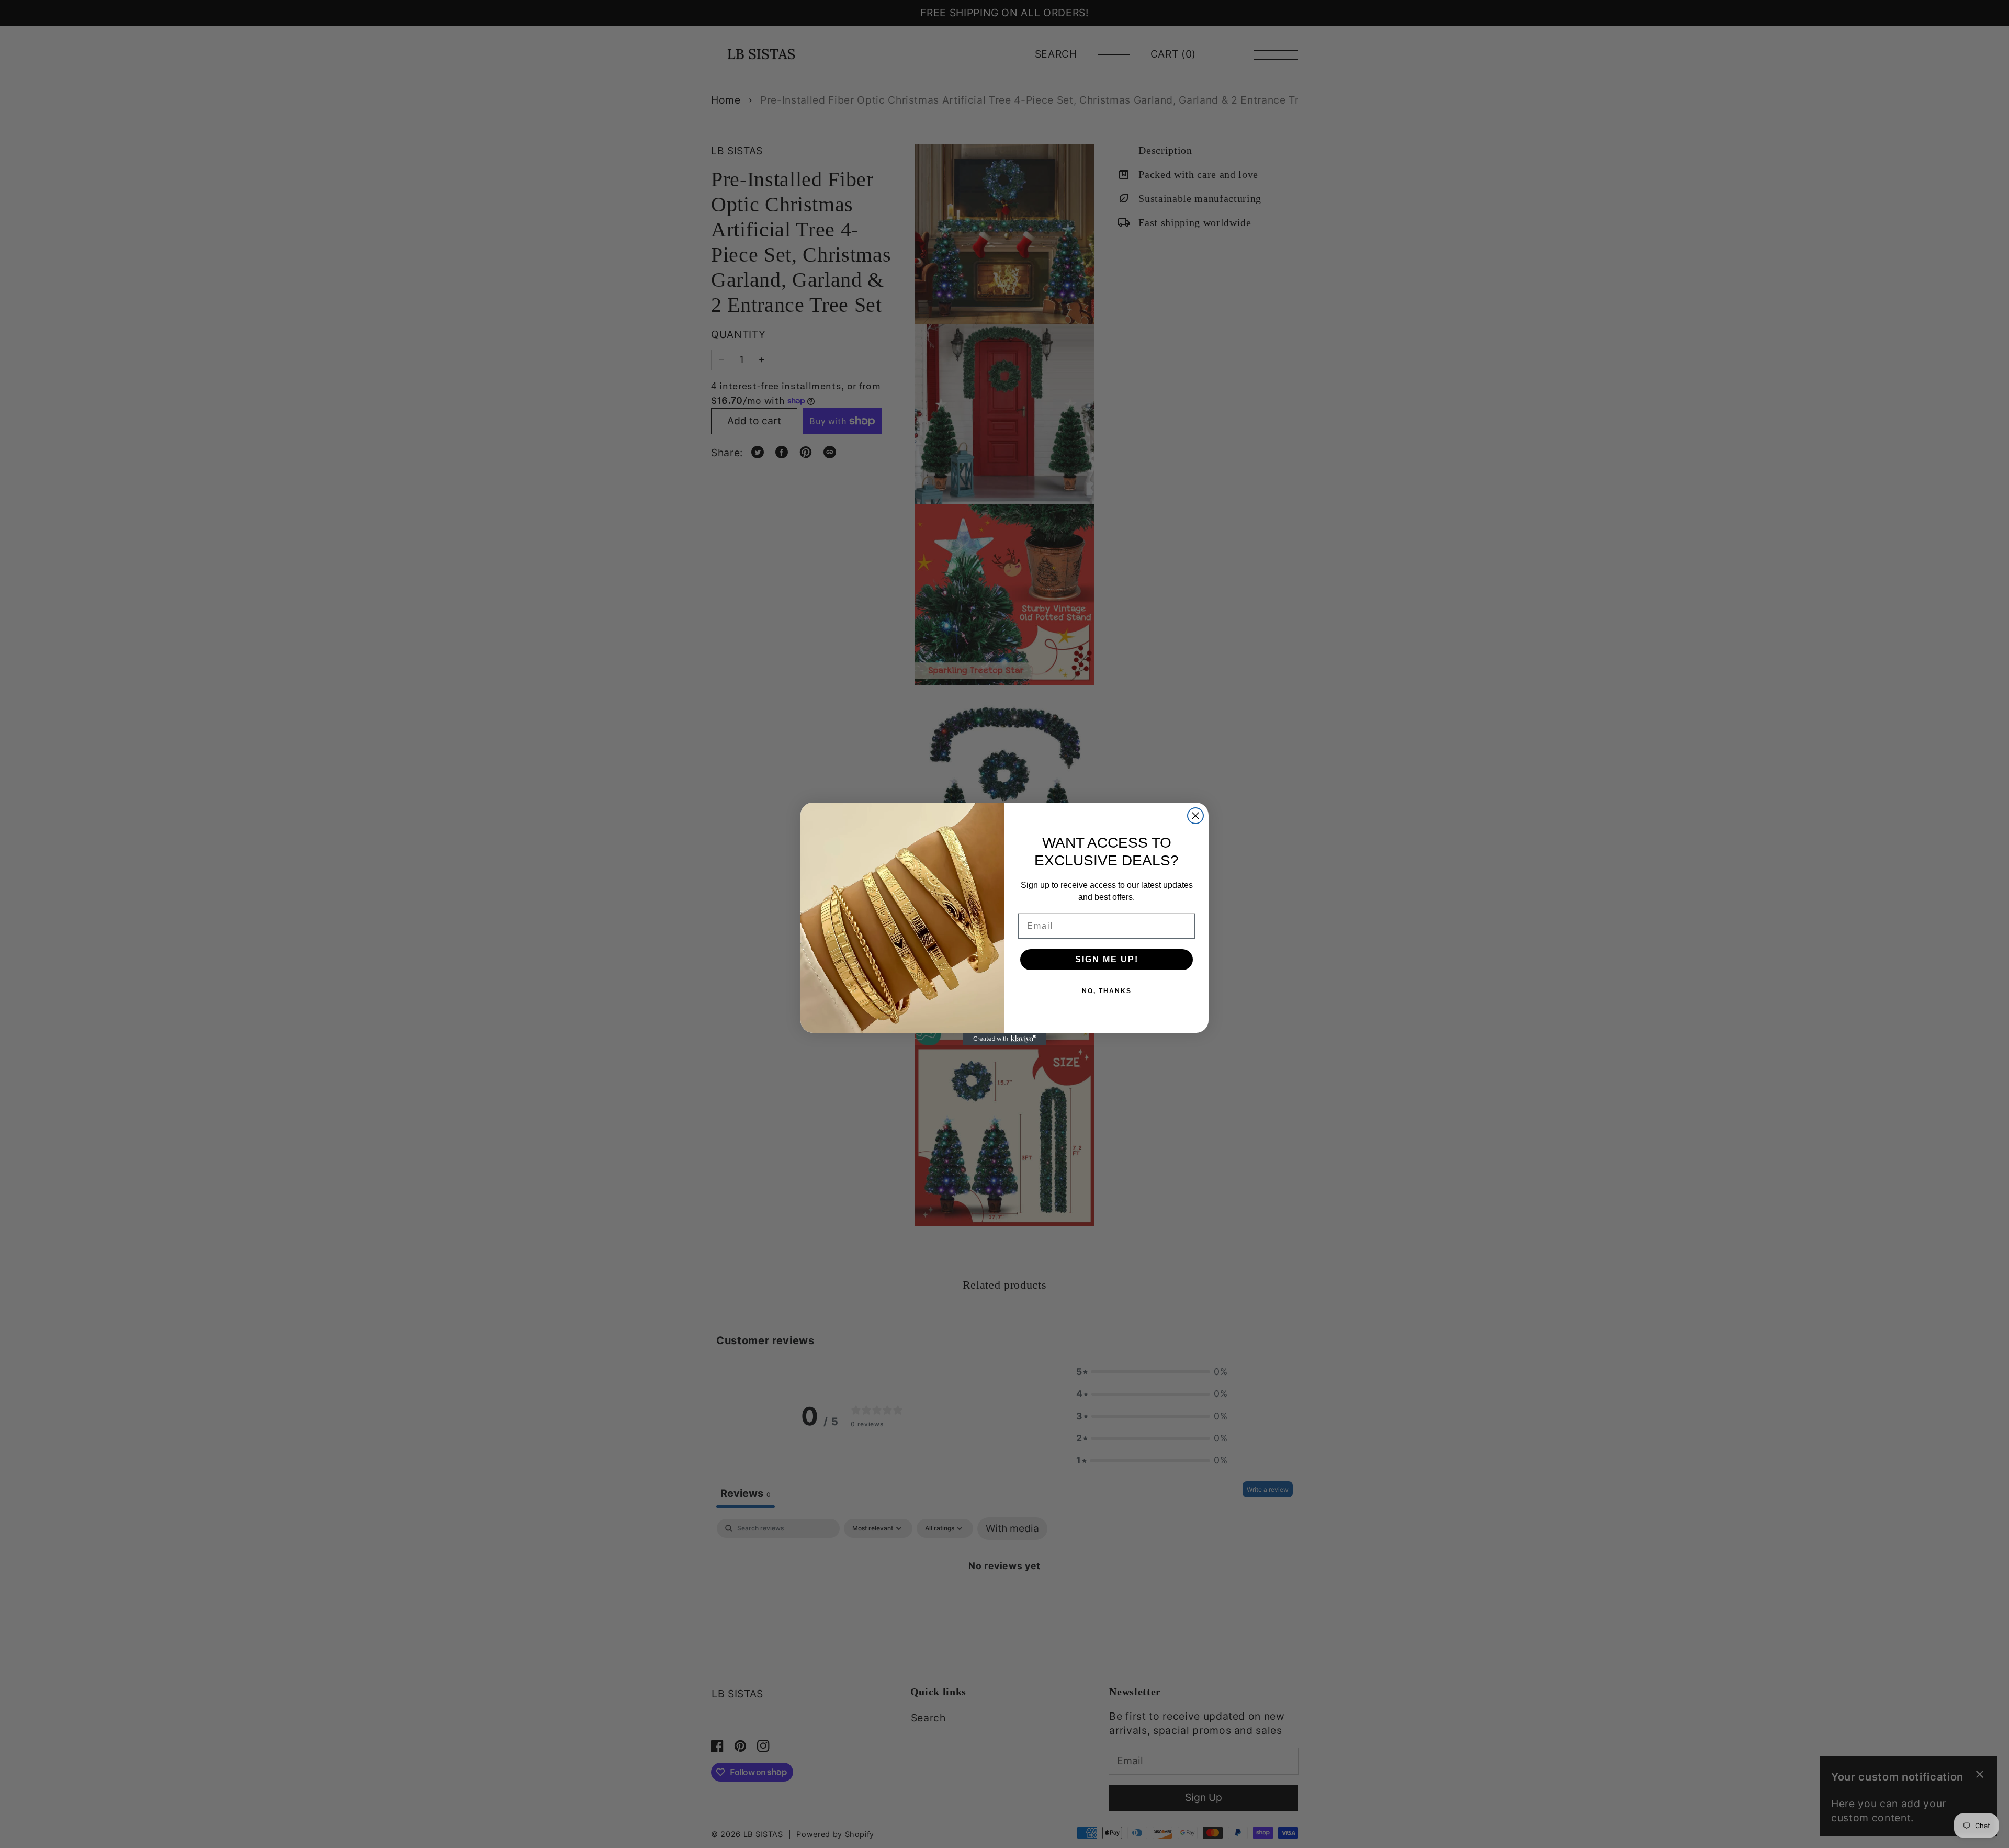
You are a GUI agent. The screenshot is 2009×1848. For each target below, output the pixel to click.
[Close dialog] (1195, 816)
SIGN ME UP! (1107, 959)
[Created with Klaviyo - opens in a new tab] (1004, 1039)
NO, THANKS (1107, 991)
